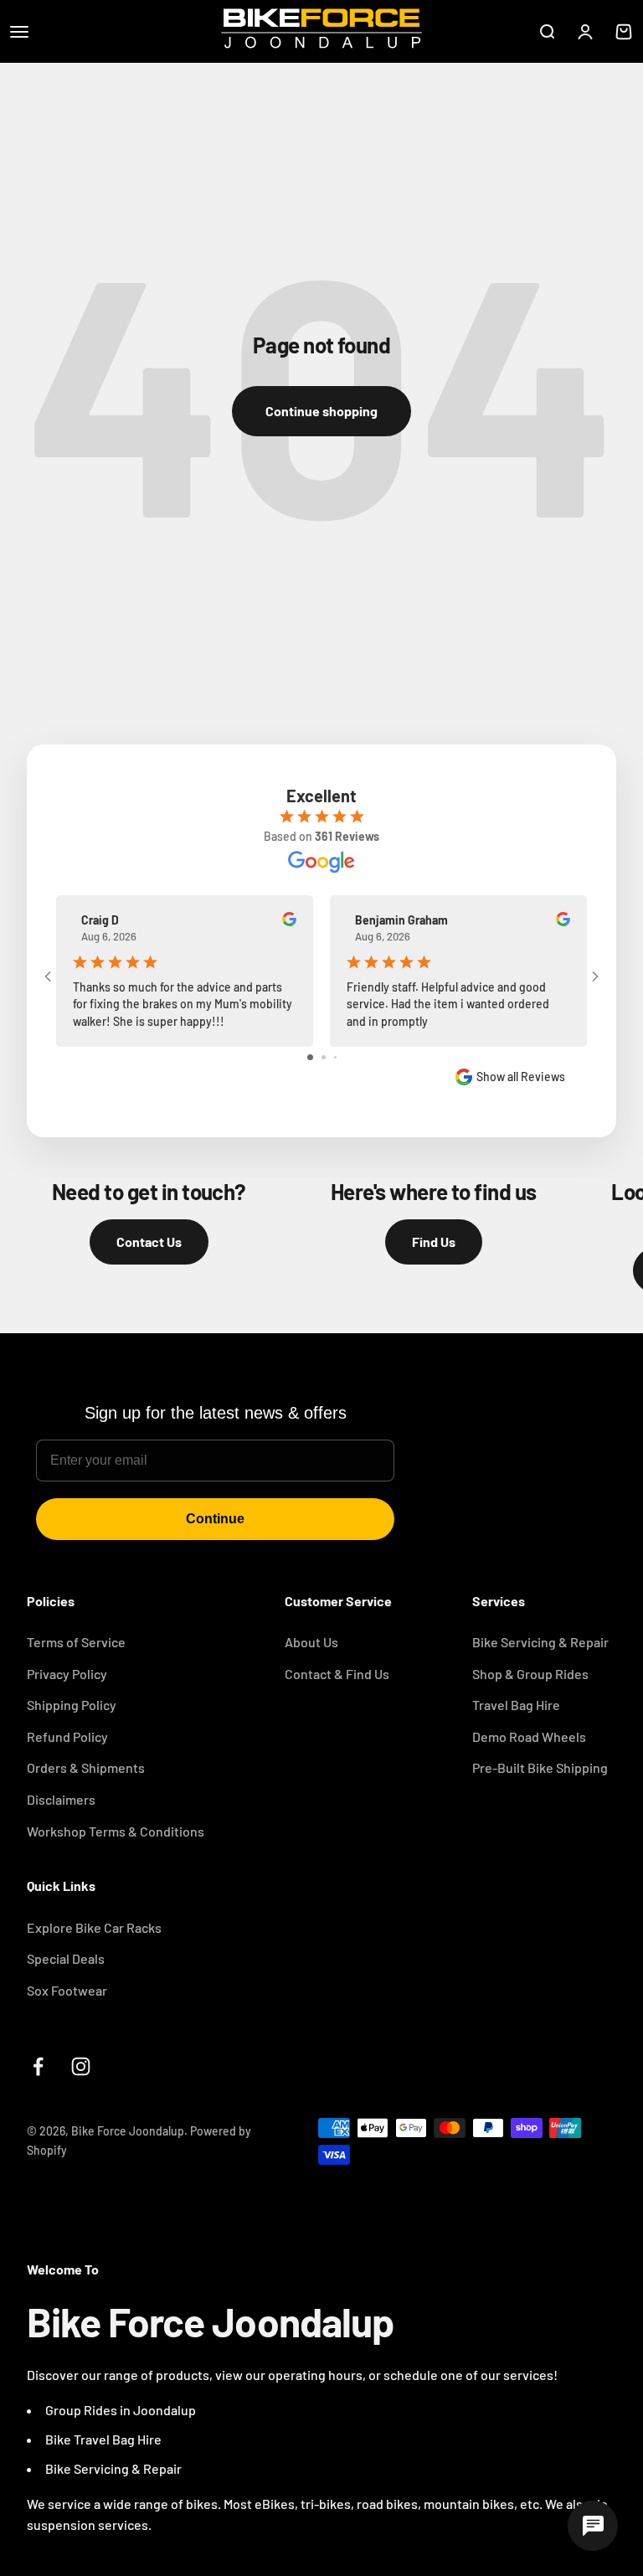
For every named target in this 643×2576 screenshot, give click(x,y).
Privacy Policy (67, 1674)
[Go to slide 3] (335, 1057)
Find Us (434, 1242)
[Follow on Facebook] (38, 2066)
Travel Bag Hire (516, 1705)
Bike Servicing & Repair (540, 1642)
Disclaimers (61, 1799)
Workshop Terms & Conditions (116, 1831)
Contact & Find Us (337, 1674)
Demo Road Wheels (529, 1736)
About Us (311, 1642)
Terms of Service (76, 1642)
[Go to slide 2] (324, 1057)
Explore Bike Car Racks (94, 1927)
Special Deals (66, 1958)
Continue (215, 1519)
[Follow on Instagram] (81, 2066)
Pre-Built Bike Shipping (540, 1767)
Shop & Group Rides (530, 1674)
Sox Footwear (67, 1990)
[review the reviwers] (289, 922)
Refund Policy (67, 1736)
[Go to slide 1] (310, 1057)
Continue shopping (321, 411)
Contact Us (149, 1242)
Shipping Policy (72, 1705)
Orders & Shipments (86, 1767)
